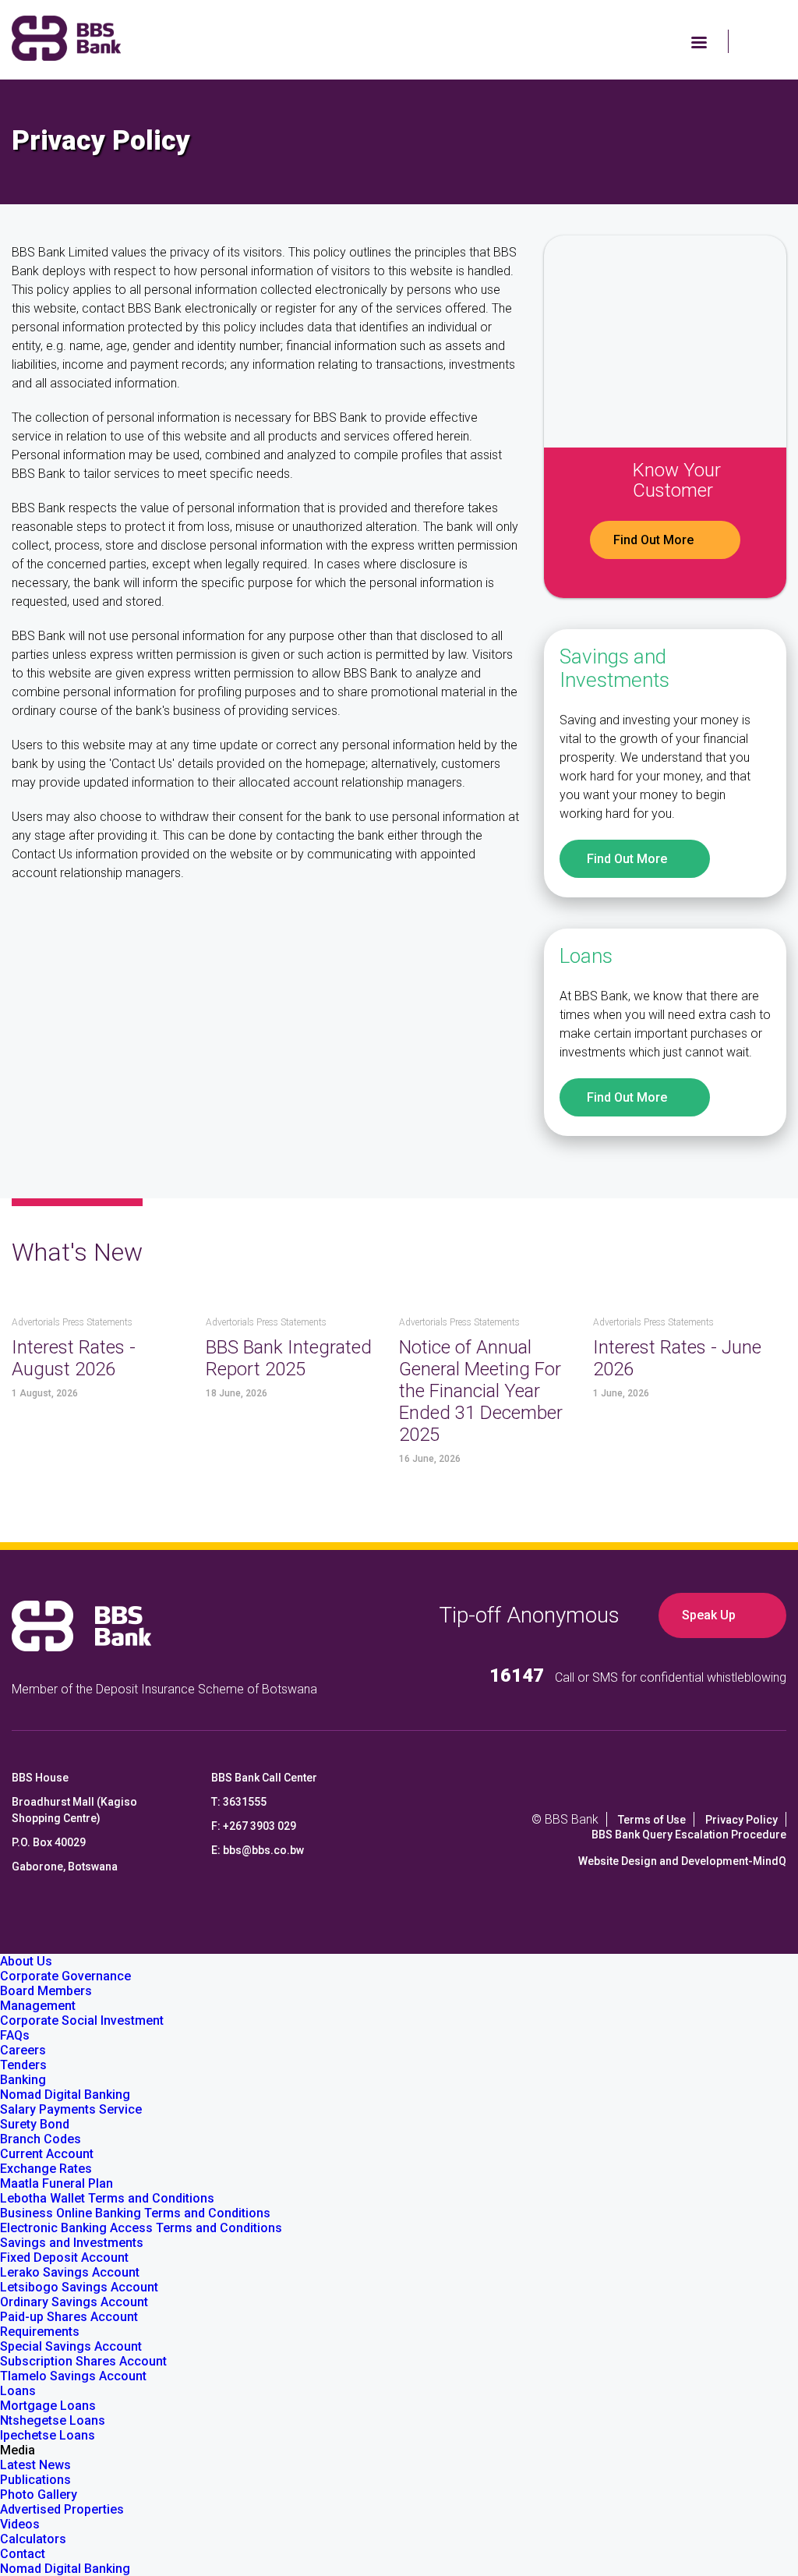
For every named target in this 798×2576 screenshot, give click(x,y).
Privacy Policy (742, 1820)
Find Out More (653, 540)
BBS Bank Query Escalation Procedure (689, 1835)
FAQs (15, 2035)
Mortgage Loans (48, 2406)
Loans (18, 2391)
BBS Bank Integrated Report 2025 (289, 1358)
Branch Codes (41, 2139)
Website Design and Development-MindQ (682, 1861)
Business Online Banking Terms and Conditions (135, 2213)
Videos (20, 2524)
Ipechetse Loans (48, 2435)
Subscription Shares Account (83, 2361)
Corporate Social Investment (82, 2020)
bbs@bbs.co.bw (263, 1850)
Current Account (47, 2154)
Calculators (33, 2539)
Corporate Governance (65, 1976)
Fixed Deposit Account (64, 2258)
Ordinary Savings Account (74, 2302)
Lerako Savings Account (70, 2272)
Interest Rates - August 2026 (74, 1358)
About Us (26, 1961)
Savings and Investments (72, 2243)
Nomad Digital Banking (65, 2095)
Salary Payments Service (71, 2109)
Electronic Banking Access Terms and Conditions (141, 2228)
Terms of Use (652, 1820)
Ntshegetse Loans (53, 2420)
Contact (23, 2554)
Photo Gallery (39, 2495)
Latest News (35, 2465)
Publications (35, 2480)
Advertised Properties (62, 2509)
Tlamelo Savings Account (73, 2376)
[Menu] (698, 44)
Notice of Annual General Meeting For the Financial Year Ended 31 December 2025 (481, 1391)
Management (38, 2006)
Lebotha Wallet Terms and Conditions (107, 2198)
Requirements (40, 2332)
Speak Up (709, 1615)
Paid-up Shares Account (69, 2317)
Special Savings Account (71, 2346)
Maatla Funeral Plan (56, 2183)
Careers (23, 2050)
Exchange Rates (46, 2169)
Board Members (46, 1991)
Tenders (23, 2065)
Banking (23, 2080)
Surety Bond (35, 2124)
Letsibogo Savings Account (79, 2287)
